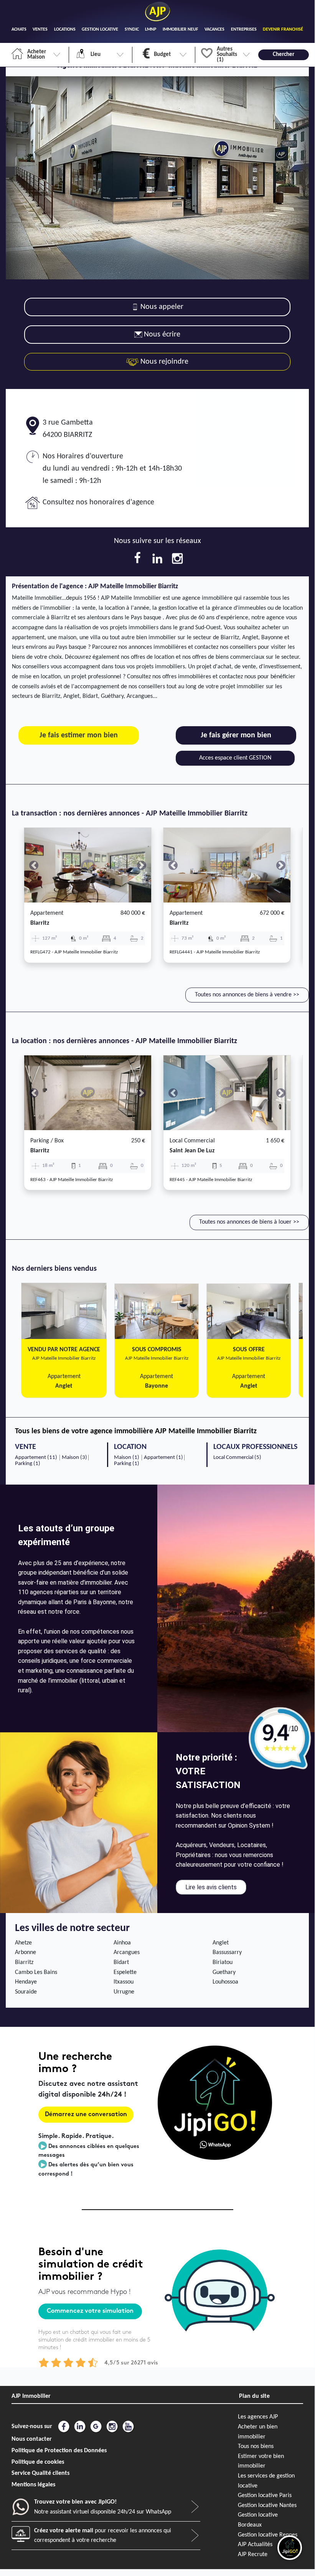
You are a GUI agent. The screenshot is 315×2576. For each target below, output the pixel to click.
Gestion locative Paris (265, 2496)
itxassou (124, 1982)
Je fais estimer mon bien (79, 735)
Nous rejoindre (163, 362)
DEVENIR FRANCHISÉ (283, 30)
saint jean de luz (192, 1151)
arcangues (127, 1953)
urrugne (124, 1992)
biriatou (223, 1962)
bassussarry (227, 1953)
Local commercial (192, 1141)
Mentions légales (33, 2485)
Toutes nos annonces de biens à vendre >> (247, 995)
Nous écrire (162, 335)
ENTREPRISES (244, 30)
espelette (125, 1972)
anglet (221, 1943)
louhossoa (225, 1982)
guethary (224, 1972)
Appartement (47, 913)
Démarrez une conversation (86, 2115)
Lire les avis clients (211, 1887)
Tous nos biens (256, 2446)
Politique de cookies (38, 2462)
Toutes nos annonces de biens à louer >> (249, 1222)
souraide (26, 1992)
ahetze (23, 1943)
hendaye (26, 1982)
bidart (121, 1962)
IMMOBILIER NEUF (181, 30)
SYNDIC (132, 30)
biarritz (40, 923)
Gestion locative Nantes (267, 2505)
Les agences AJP (258, 2417)
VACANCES (214, 30)
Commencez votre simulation (90, 2311)
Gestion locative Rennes (268, 2535)
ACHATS (19, 30)
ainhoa (122, 1943)
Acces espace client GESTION (235, 758)
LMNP (151, 30)
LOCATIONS (65, 30)
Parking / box (47, 1141)
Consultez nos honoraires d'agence (98, 502)
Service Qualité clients (40, 2473)
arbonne (26, 1953)
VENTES (40, 30)
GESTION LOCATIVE (100, 30)
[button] (34, 865)
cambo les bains (36, 1972)
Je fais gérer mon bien (236, 735)
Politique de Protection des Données (59, 2451)
